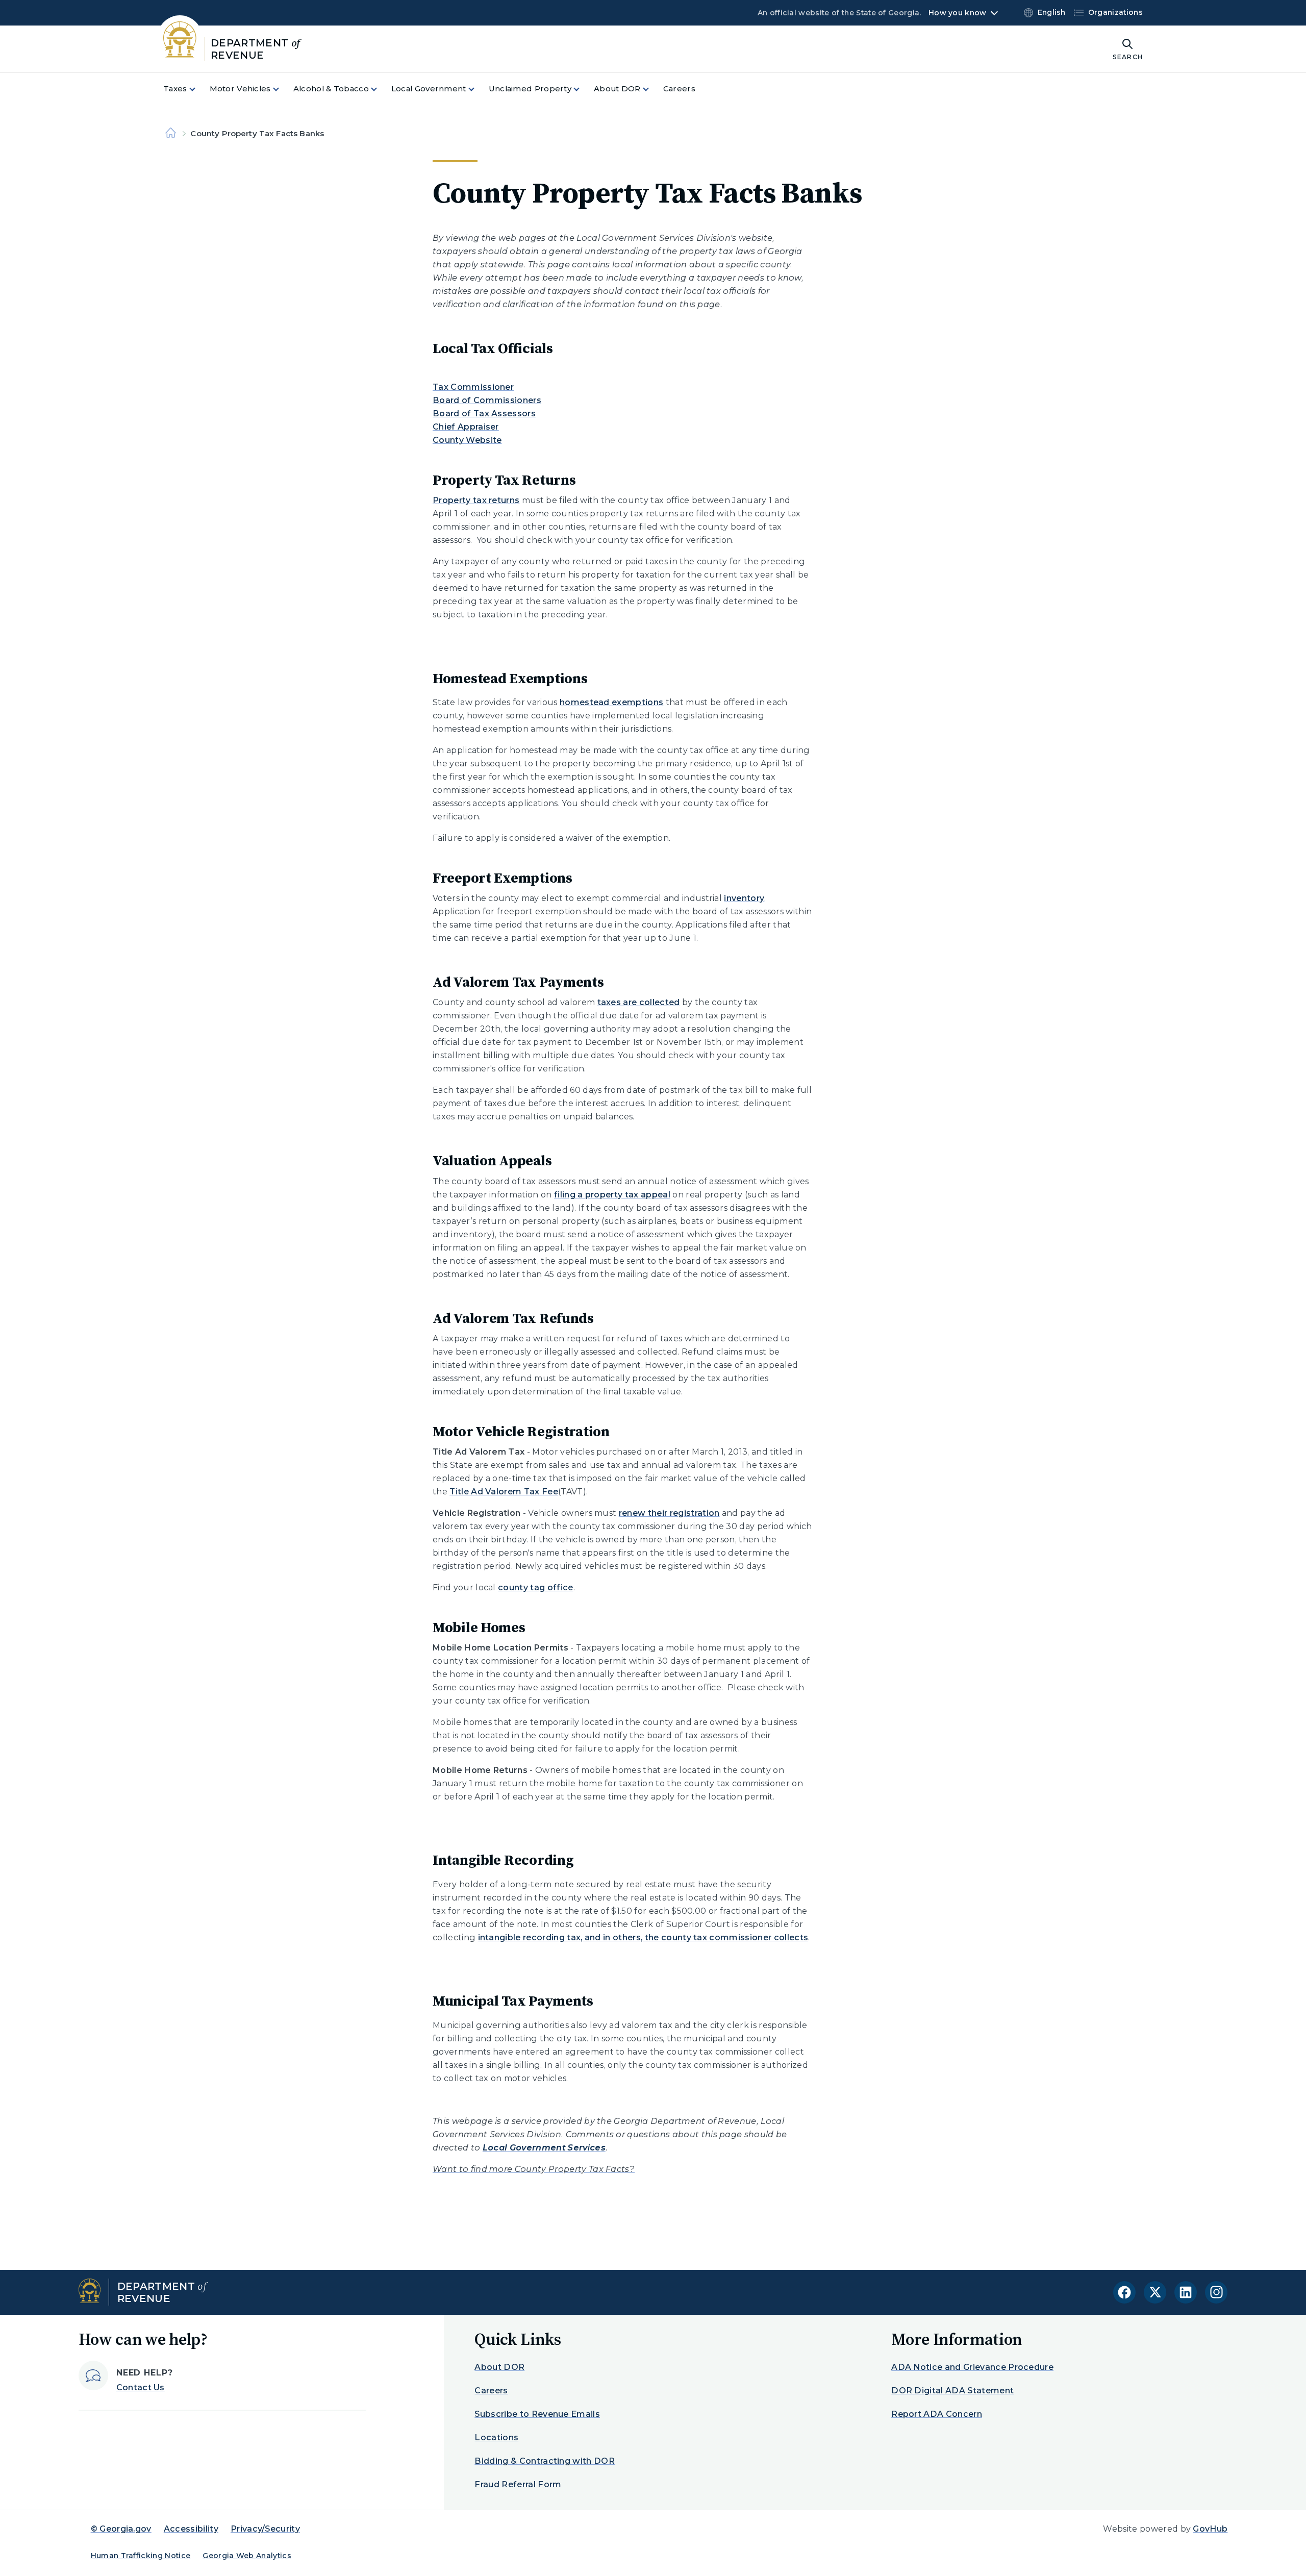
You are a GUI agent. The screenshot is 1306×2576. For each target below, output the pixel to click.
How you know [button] (957, 13)
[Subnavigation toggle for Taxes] (198, 89)
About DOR (499, 2367)
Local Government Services (544, 2148)
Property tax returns (476, 500)
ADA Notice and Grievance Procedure (972, 2367)
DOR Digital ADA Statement (952, 2391)
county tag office (535, 1587)
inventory (744, 898)
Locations (496, 2437)
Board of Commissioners (487, 400)
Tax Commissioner (473, 387)
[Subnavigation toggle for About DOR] (652, 89)
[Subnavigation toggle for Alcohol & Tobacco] (380, 89)
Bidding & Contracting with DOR (545, 2461)
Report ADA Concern (937, 2414)
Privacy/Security (265, 2529)
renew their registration (669, 1513)
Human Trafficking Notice (141, 2556)
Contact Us (141, 2387)
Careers (491, 2391)
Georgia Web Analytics (247, 2556)
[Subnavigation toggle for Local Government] (478, 89)
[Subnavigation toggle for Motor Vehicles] (282, 89)
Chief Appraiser (466, 427)
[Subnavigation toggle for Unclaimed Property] (583, 89)
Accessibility (191, 2529)
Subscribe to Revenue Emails (537, 2414)
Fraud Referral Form (518, 2484)
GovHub (1210, 2529)
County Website (467, 440)
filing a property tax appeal (612, 1195)
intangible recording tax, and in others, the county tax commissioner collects (643, 1937)
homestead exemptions (611, 702)
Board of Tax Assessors (484, 414)
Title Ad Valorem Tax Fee (504, 1492)
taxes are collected (639, 1002)
